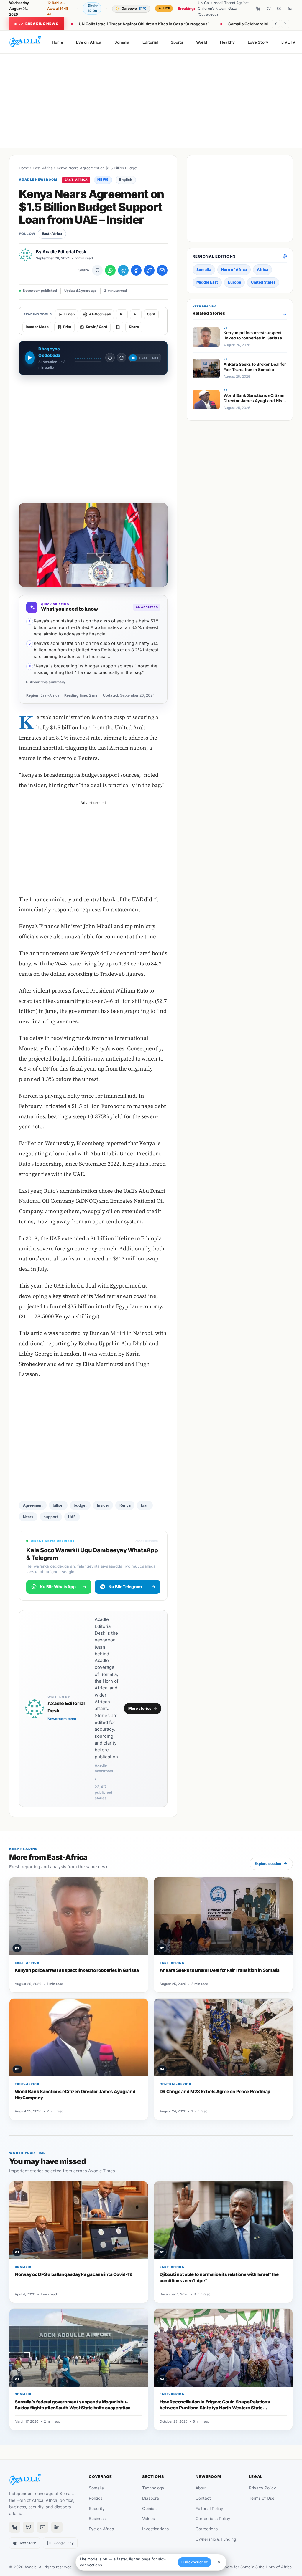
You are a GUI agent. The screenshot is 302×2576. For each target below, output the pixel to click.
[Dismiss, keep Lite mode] (219, 2562)
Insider (103, 1505)
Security (97, 2509)
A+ (136, 314)
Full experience (195, 2562)
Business (97, 2519)
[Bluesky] (258, 9)
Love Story (258, 42)
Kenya (125, 1505)
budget (80, 1505)
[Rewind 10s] (110, 358)
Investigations (155, 2529)
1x (133, 358)
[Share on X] (149, 270)
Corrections (207, 2529)
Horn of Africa (234, 270)
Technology (153, 2488)
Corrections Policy (213, 2519)
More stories (140, 1708)
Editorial (150, 42)
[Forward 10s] (122, 358)
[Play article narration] (30, 358)
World (201, 42)
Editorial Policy (209, 2509)
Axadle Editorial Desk (64, 252)
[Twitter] (269, 9)
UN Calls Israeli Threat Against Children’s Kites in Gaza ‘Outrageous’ (144, 24)
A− (122, 314)
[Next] (285, 24)
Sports (177, 42)
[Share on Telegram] (123, 270)
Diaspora (151, 2498)
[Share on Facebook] (136, 270)
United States (263, 282)
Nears (28, 1517)
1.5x (155, 358)
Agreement (33, 1505)
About (201, 2488)
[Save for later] (97, 270)
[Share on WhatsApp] (110, 270)
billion (58, 1505)
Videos (148, 2519)
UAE (72, 1517)
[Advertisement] (151, 101)
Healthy (227, 42)
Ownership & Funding (216, 2539)
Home (58, 42)
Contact (203, 2498)
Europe (234, 282)
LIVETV (288, 42)
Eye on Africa (89, 42)
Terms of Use (262, 2498)
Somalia (122, 42)
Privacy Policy (262, 2488)
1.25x (143, 358)
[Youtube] (279, 9)
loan (145, 1505)
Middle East (207, 282)
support (51, 1517)
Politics (96, 2498)
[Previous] (276, 24)
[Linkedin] (290, 9)
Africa (262, 270)
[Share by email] (162, 270)
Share (134, 327)
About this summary (47, 682)
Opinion (149, 2509)
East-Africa (43, 168)
